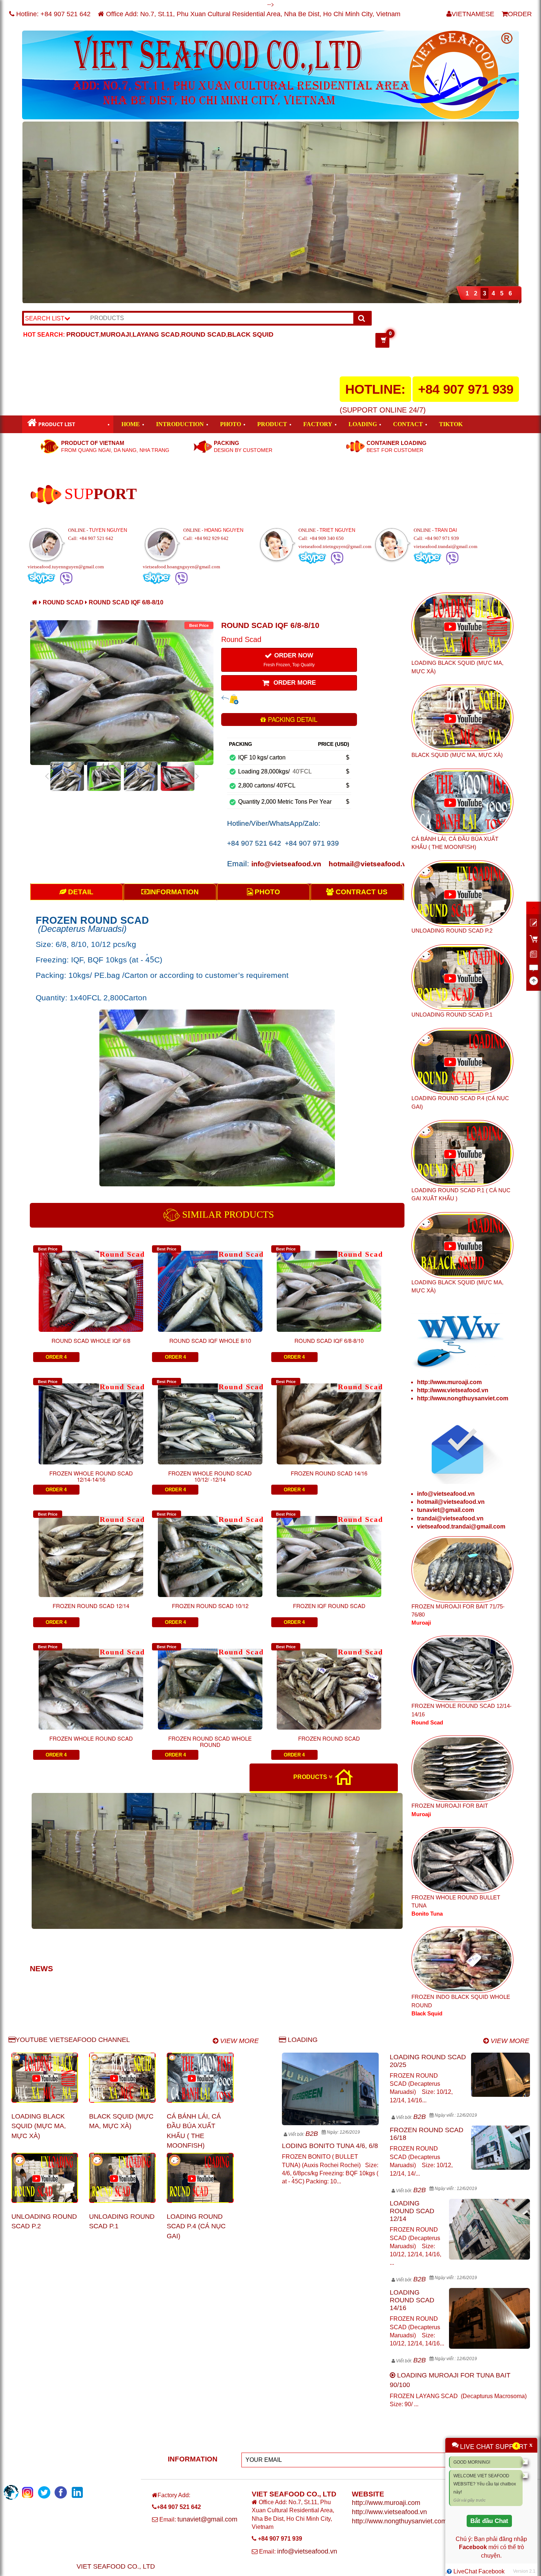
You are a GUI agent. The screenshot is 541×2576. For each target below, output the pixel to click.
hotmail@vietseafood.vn (370, 864)
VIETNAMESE (473, 14)
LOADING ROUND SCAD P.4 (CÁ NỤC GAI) (196, 2226)
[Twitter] (44, 2492)
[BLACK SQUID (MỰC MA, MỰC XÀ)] (122, 2078)
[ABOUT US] (46, 494)
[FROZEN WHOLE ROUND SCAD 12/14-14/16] (91, 1418)
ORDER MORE (294, 683)
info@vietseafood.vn (287, 864)
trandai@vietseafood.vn (450, 1518)
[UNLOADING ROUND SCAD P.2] (45, 2178)
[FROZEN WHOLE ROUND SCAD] (91, 1684)
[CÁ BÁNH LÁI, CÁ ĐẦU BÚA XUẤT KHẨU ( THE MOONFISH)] (200, 2078)
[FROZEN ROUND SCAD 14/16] (329, 1418)
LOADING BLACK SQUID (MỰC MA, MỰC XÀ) (39, 2126)
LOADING (363, 424)
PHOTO (231, 424)
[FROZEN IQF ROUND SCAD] (329, 1551)
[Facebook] (61, 2492)
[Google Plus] (77, 2492)
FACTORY (318, 424)
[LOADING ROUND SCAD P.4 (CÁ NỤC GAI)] (200, 2178)
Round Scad (64, 602)
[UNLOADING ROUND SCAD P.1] (122, 2178)
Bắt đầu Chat (489, 2521)
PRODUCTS (311, 1777)
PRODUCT (83, 334)
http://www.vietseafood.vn (453, 1390)
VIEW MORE (238, 2041)
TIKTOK (451, 424)
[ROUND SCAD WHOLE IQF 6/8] (91, 1286)
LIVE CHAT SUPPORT (494, 2446)
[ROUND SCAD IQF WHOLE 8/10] (210, 1286)
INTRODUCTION (180, 424)
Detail (80, 892)
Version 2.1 (524, 2571)
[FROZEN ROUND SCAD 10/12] (210, 1551)
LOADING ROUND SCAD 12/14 (412, 2211)
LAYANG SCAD (156, 334)
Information (174, 892)
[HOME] (343, 1777)
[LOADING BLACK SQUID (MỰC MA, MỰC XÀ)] (45, 2078)
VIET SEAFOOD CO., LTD (116, 2566)
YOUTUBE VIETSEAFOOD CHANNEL (73, 2040)
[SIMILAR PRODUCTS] (172, 1214)
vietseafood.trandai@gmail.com (461, 1526)
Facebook (473, 2547)
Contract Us (361, 892)
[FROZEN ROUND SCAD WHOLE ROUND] (210, 1684)
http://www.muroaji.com (449, 1382)
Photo (266, 892)
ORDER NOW (289, 660)
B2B (312, 2134)
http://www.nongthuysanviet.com (463, 1398)
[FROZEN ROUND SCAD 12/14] (91, 1551)
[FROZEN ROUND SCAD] (329, 1684)
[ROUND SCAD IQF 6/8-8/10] (329, 1286)
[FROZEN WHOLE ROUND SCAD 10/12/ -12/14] (210, 1418)
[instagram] (11, 2492)
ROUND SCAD (204, 334)
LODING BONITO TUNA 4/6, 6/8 (330, 2146)
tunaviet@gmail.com (445, 1510)
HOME (131, 424)
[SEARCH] (362, 318)
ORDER (520, 14)
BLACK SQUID (250, 334)
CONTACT (408, 424)
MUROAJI (116, 334)
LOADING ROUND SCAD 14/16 (412, 2300)
